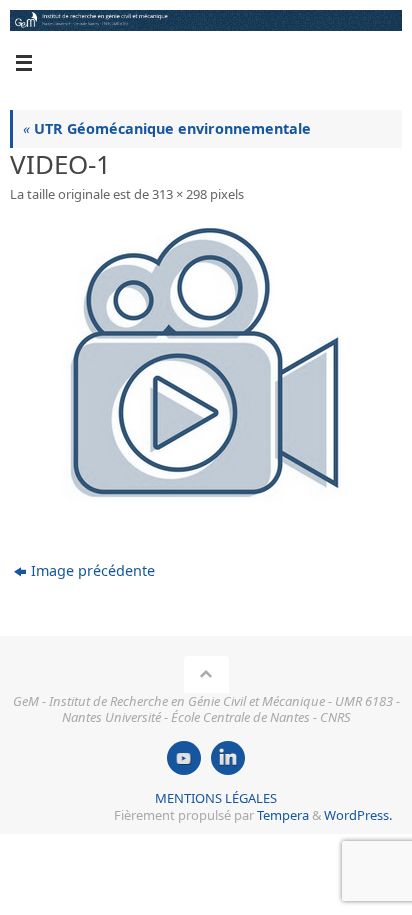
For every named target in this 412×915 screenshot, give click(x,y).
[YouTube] (184, 758)
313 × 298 (179, 194)
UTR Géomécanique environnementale (167, 128)
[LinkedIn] (228, 758)
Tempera (283, 815)
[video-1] (206, 365)
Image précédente (93, 570)
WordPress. (358, 815)
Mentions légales (216, 798)
